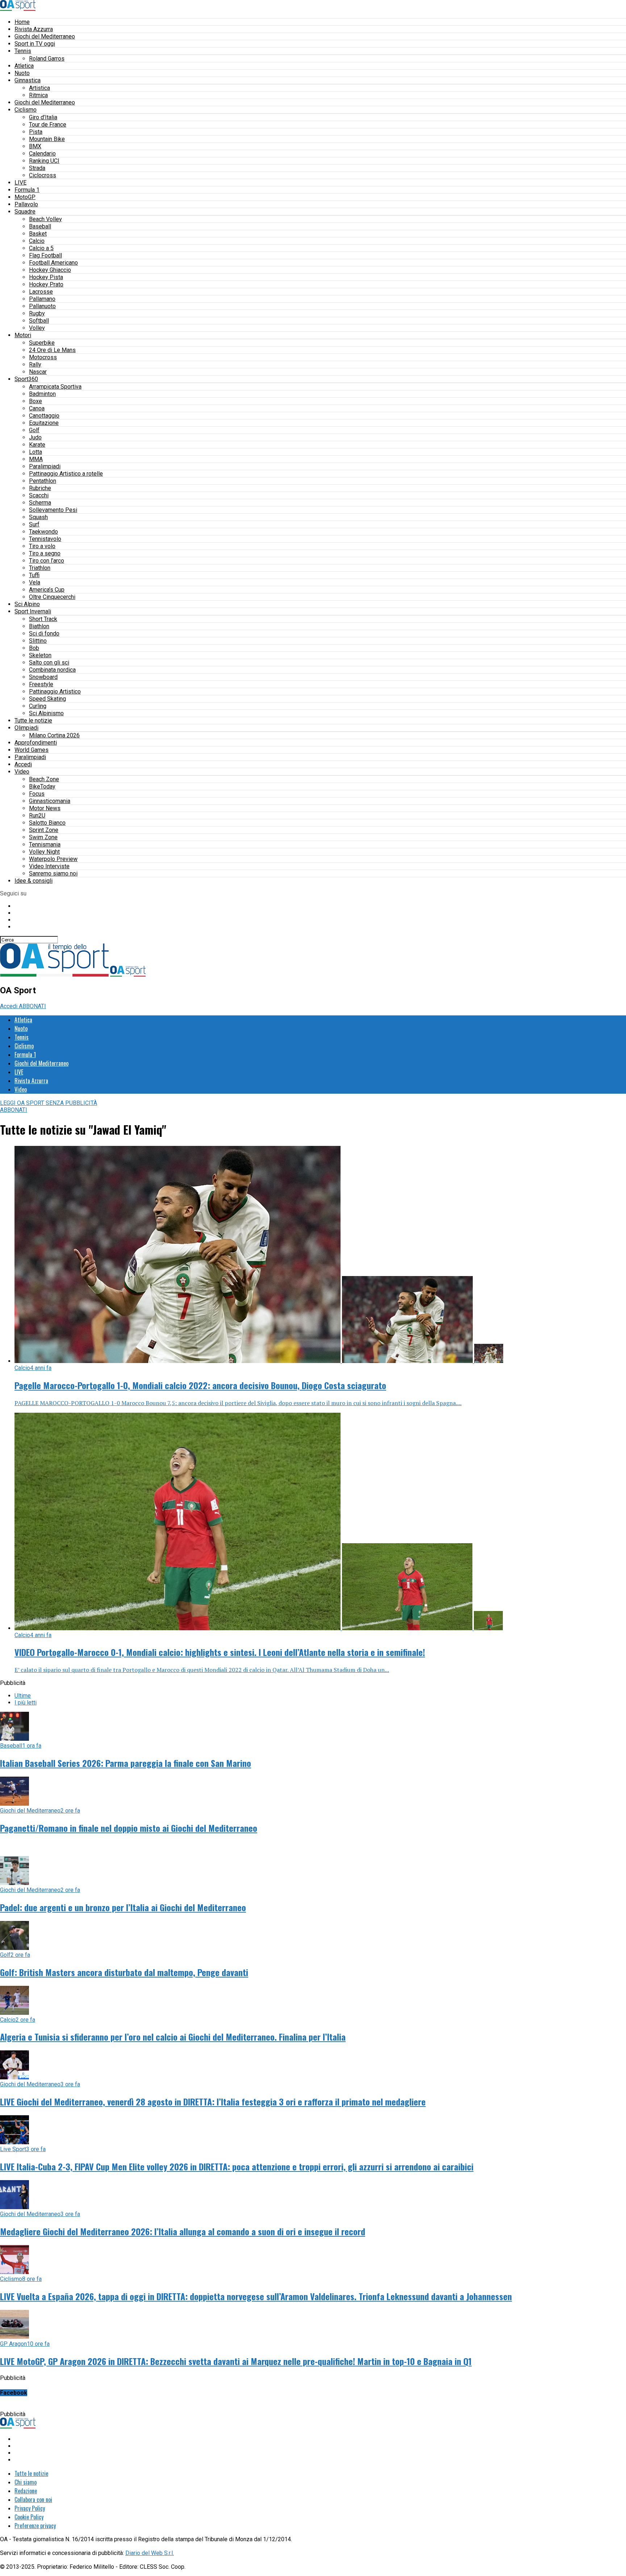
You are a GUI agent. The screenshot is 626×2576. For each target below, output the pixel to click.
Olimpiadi (26, 728)
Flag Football (45, 255)
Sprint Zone (44, 830)
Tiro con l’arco (47, 561)
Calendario (42, 154)
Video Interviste (49, 866)
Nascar (38, 372)
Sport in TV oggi (35, 44)
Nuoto (22, 73)
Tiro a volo (42, 546)
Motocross (43, 357)
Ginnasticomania (50, 801)
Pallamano (42, 299)
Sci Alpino (27, 604)
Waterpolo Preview (53, 859)
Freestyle (41, 684)
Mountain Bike (47, 139)
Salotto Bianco (47, 823)
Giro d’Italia (43, 117)
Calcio (37, 241)
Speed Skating (47, 699)
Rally (35, 365)
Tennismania (45, 844)
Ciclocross (43, 175)
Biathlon (39, 626)
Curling (38, 706)
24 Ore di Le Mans (52, 350)
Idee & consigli (34, 881)
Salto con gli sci (49, 662)
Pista (36, 132)
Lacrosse (41, 292)
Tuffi (34, 575)
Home (22, 22)
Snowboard (43, 677)
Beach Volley (45, 219)
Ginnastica (28, 80)
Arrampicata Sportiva (55, 387)
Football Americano (53, 263)
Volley (37, 328)
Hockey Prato (46, 284)
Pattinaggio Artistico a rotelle (66, 474)
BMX (35, 146)
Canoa (37, 408)
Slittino (38, 641)
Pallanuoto (42, 306)
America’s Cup (47, 590)
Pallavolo (26, 204)
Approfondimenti (36, 743)
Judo (35, 437)
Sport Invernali (33, 611)
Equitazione (44, 423)
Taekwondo (43, 532)
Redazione (26, 2491)
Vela (35, 582)
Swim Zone (43, 837)
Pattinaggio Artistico (55, 691)
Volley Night (44, 852)
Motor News (45, 808)
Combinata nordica (52, 670)
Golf (34, 430)
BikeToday (42, 786)
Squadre (25, 212)
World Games (32, 750)
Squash (38, 517)
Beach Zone (44, 779)
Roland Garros (47, 59)
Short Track (43, 619)
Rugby (37, 313)
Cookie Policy (29, 2517)
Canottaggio (44, 416)
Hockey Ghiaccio (50, 270)
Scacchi (39, 495)
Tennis (23, 51)
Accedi (23, 764)
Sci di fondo (44, 633)
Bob (34, 648)
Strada (37, 168)
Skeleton (40, 655)
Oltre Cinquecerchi (52, 597)
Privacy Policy (30, 2508)
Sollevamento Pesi (53, 510)
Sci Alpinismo (46, 713)
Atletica (24, 66)
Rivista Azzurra (34, 29)
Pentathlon (43, 481)
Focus (37, 794)
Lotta (36, 452)
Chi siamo (26, 2482)
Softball (39, 321)
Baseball (40, 226)
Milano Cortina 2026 (54, 735)
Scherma (40, 503)
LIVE (20, 183)
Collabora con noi (33, 2500)
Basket (38, 234)
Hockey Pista (46, 277)
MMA (36, 459)
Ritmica (38, 95)
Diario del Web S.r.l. (150, 2553)
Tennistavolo (45, 539)
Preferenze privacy (35, 2526)
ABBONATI (32, 1006)
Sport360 (26, 379)
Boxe (36, 401)
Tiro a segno (45, 553)
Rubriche (40, 488)
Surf (34, 524)
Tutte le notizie (33, 720)
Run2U (37, 815)
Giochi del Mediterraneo (45, 36)
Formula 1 (27, 190)
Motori (23, 335)
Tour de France (48, 125)
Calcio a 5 (41, 248)
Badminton (42, 394)
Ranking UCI (44, 161)
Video (22, 772)
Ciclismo (26, 110)
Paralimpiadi (45, 466)
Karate (37, 445)
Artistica (39, 88)
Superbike (42, 343)
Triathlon (40, 568)
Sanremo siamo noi (53, 873)
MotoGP (25, 197)
